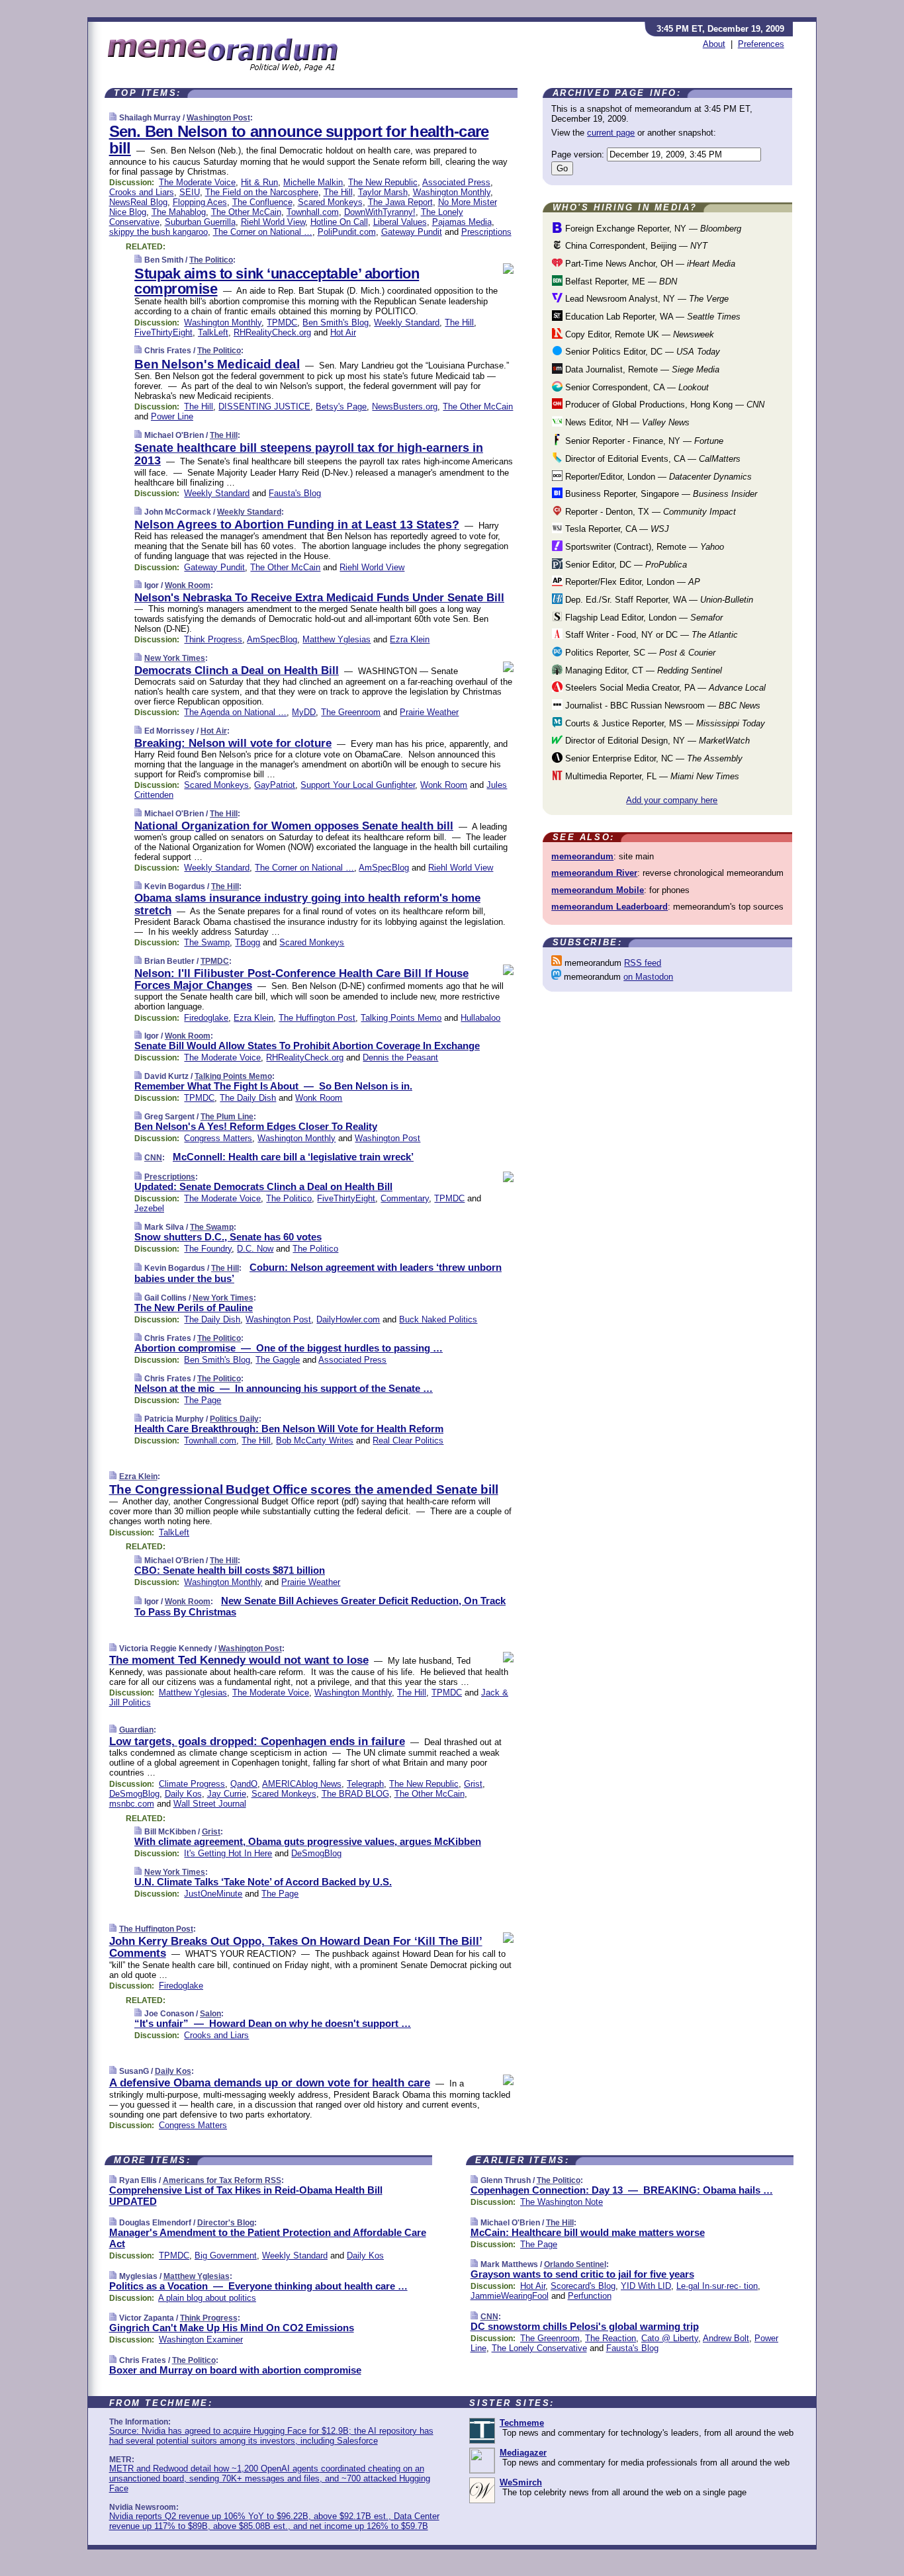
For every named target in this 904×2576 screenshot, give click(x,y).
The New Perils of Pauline (194, 1308)
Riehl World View (273, 222)
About (714, 44)
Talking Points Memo (401, 1018)
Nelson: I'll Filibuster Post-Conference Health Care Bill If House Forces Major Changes (301, 979)
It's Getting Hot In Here (228, 1853)
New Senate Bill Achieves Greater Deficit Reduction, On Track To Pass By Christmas (320, 1606)
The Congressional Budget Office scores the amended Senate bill (304, 1489)
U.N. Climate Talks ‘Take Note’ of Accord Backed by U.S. (263, 1882)
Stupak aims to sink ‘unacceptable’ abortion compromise (277, 281)
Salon (210, 2014)
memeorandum (582, 856)
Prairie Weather (429, 712)
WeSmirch (521, 2482)
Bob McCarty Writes (315, 1440)
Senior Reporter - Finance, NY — (643, 441)
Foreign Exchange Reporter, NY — (652, 229)
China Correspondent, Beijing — (635, 246)
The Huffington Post (317, 1018)
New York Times (175, 658)
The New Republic (383, 182)
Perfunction (590, 2296)
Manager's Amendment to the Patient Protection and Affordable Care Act (268, 2238)
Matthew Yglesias (337, 639)
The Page (203, 1400)
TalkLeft (213, 332)
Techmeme (522, 2423)
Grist (473, 1784)
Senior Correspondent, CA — (636, 387)
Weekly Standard (407, 322)
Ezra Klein (410, 639)
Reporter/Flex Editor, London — (631, 582)
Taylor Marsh (383, 192)
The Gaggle (278, 1360)
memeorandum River (594, 873)
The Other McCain (246, 212)
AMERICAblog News (302, 1784)
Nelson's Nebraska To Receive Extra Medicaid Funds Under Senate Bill (319, 598)
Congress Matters (218, 1138)
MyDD (304, 712)
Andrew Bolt (726, 2338)
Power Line (172, 416)
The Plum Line (227, 1117)
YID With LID (646, 2286)
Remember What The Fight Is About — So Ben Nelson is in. (273, 1086)
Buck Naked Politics (438, 1319)
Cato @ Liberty (670, 2338)
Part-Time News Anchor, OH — (649, 264)
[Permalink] (113, 117)
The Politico (211, 260)
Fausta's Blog (295, 493)
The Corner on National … (263, 232)
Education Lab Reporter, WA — (652, 317)
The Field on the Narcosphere (262, 192)
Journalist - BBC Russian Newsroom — (661, 706)
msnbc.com (132, 1804)
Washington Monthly (452, 192)
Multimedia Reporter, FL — (651, 776)
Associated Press (456, 182)
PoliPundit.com (347, 232)
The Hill (338, 192)
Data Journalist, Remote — (641, 369)
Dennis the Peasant (400, 1057)
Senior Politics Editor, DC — (641, 352)
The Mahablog (179, 212)
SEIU (190, 192)
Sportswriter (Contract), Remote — (643, 547)
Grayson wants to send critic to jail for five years (582, 2274)
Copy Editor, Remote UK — (638, 334)
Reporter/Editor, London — (657, 477)
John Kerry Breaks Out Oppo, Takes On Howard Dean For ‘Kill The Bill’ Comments (296, 1947)
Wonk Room (188, 585)
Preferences (761, 44)
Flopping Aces (200, 202)
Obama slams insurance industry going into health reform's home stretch (307, 904)
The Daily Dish (248, 1098)
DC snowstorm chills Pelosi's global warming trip (585, 2326)
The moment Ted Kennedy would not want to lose (239, 1660)
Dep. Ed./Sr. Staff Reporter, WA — (658, 600)
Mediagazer (523, 2453)
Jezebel (149, 1208)
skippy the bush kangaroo (158, 232)
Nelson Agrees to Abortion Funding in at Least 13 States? (297, 525)
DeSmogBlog (134, 1794)
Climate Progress (192, 1784)
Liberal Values (400, 222)
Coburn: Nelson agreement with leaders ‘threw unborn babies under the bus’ (318, 1273)
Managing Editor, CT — (642, 670)
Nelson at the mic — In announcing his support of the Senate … (284, 1388)
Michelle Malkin (313, 182)
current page (611, 133)
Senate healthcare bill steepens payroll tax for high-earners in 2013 (309, 454)
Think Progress (213, 639)
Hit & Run (259, 182)
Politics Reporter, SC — (639, 653)
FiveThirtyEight (163, 332)
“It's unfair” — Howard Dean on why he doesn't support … (273, 2023)
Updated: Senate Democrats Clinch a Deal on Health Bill (263, 1186)
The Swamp (207, 942)
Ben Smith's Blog (336, 322)
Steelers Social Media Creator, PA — (664, 688)
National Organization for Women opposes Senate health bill (294, 826)
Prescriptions (486, 232)
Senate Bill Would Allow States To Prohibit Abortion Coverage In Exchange (307, 1046)
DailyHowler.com (348, 1319)
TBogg (248, 942)
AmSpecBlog (272, 639)
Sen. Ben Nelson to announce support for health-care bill (299, 140)
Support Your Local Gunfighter (358, 785)
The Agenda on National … (235, 712)
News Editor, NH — (626, 422)
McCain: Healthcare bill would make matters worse (588, 2232)
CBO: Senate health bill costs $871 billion (230, 1570)
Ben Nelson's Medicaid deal (217, 364)
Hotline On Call (339, 222)
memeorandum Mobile (598, 890)
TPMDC (282, 322)
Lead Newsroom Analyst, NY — (646, 299)
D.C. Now (255, 1249)
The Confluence (262, 202)
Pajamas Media (462, 222)
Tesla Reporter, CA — (616, 529)
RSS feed (643, 963)
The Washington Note (562, 2202)
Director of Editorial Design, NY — (656, 741)
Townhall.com (313, 212)
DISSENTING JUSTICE (264, 407)
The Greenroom (351, 712)
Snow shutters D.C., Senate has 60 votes (228, 1237)
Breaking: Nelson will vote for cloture (233, 743)
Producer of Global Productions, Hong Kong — (663, 405)
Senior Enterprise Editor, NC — (653, 758)
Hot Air (343, 332)
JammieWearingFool (510, 2296)
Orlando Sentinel (575, 2264)
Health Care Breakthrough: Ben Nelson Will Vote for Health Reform (289, 1429)
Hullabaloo (480, 1018)
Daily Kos (183, 1794)
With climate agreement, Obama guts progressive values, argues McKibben (308, 1841)
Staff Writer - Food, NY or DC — (650, 635)
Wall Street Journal (210, 1804)
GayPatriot (275, 785)
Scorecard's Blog (583, 2286)
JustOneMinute (213, 1894)
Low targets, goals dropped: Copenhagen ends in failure (257, 1741)
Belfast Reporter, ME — (620, 281)
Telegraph (365, 1784)
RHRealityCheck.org (272, 332)
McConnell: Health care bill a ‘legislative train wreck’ (293, 1157)
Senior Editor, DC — (625, 565)
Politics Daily (234, 1419)
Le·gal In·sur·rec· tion (717, 2286)
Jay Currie (227, 1794)
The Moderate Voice (197, 182)
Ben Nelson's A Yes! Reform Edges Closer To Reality (256, 1126)
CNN (153, 1158)
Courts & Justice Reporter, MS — (664, 723)
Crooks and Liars (142, 192)
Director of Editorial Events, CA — (652, 459)
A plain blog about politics (207, 2298)
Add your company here (672, 800)
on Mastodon (648, 977)
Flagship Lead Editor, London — (643, 618)
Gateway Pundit (412, 232)
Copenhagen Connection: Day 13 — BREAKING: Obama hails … (622, 2190)
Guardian (136, 1730)
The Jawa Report (400, 202)
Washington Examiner (201, 2340)
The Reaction (610, 2338)
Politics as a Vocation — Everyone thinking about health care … (258, 2286)
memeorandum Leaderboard (610, 907)
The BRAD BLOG (355, 1794)
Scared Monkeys (330, 202)
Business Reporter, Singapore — (660, 494)
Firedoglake (206, 1018)
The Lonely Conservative (539, 2348)
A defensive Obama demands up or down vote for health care (270, 2083)
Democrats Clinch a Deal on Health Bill (237, 670)
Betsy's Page (341, 407)
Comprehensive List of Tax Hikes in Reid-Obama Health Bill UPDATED (246, 2196)
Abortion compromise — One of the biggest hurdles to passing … (289, 1348)
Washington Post (218, 118)
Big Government (226, 2255)
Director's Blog (226, 2223)
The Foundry (208, 1249)
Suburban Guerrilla (200, 222)
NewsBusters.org (405, 407)
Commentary (405, 1198)
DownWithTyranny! (380, 212)
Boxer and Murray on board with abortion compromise (235, 2370)
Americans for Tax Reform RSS (222, 2180)
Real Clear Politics (408, 1440)
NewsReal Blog (138, 202)
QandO (244, 1784)
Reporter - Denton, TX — (649, 512)
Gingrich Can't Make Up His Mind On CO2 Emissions (232, 2328)
